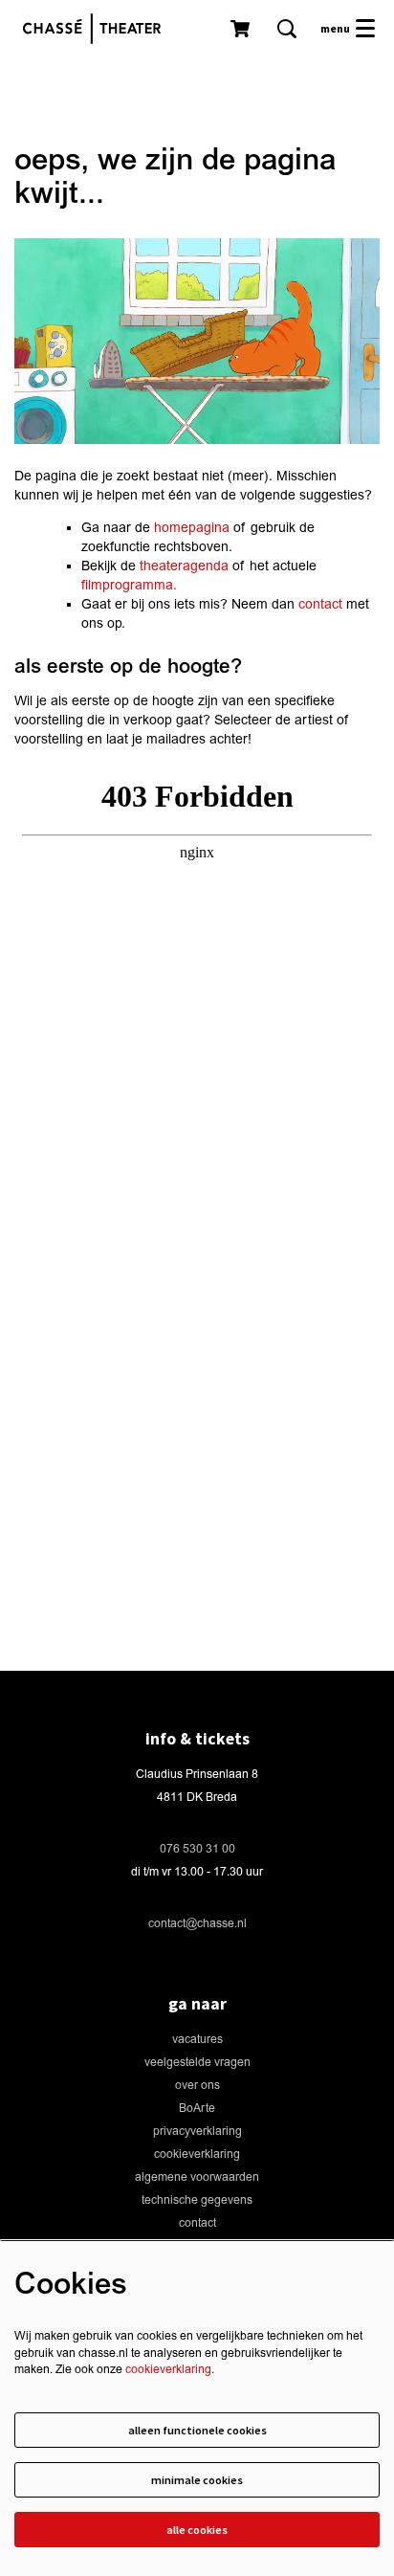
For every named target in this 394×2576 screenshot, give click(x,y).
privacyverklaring (197, 2132)
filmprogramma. (129, 585)
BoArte (197, 2109)
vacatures (197, 2040)
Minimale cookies (197, 2480)
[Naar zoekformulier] (287, 29)
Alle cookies (197, 2530)
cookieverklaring (197, 2154)
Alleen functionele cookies (197, 2430)
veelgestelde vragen (197, 2063)
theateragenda (184, 566)
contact (320, 604)
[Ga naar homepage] (97, 29)
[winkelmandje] (242, 29)
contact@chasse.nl (197, 1924)
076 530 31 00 (197, 1849)
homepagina (192, 528)
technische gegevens (197, 2200)
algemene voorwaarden (197, 2177)
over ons (197, 2086)
